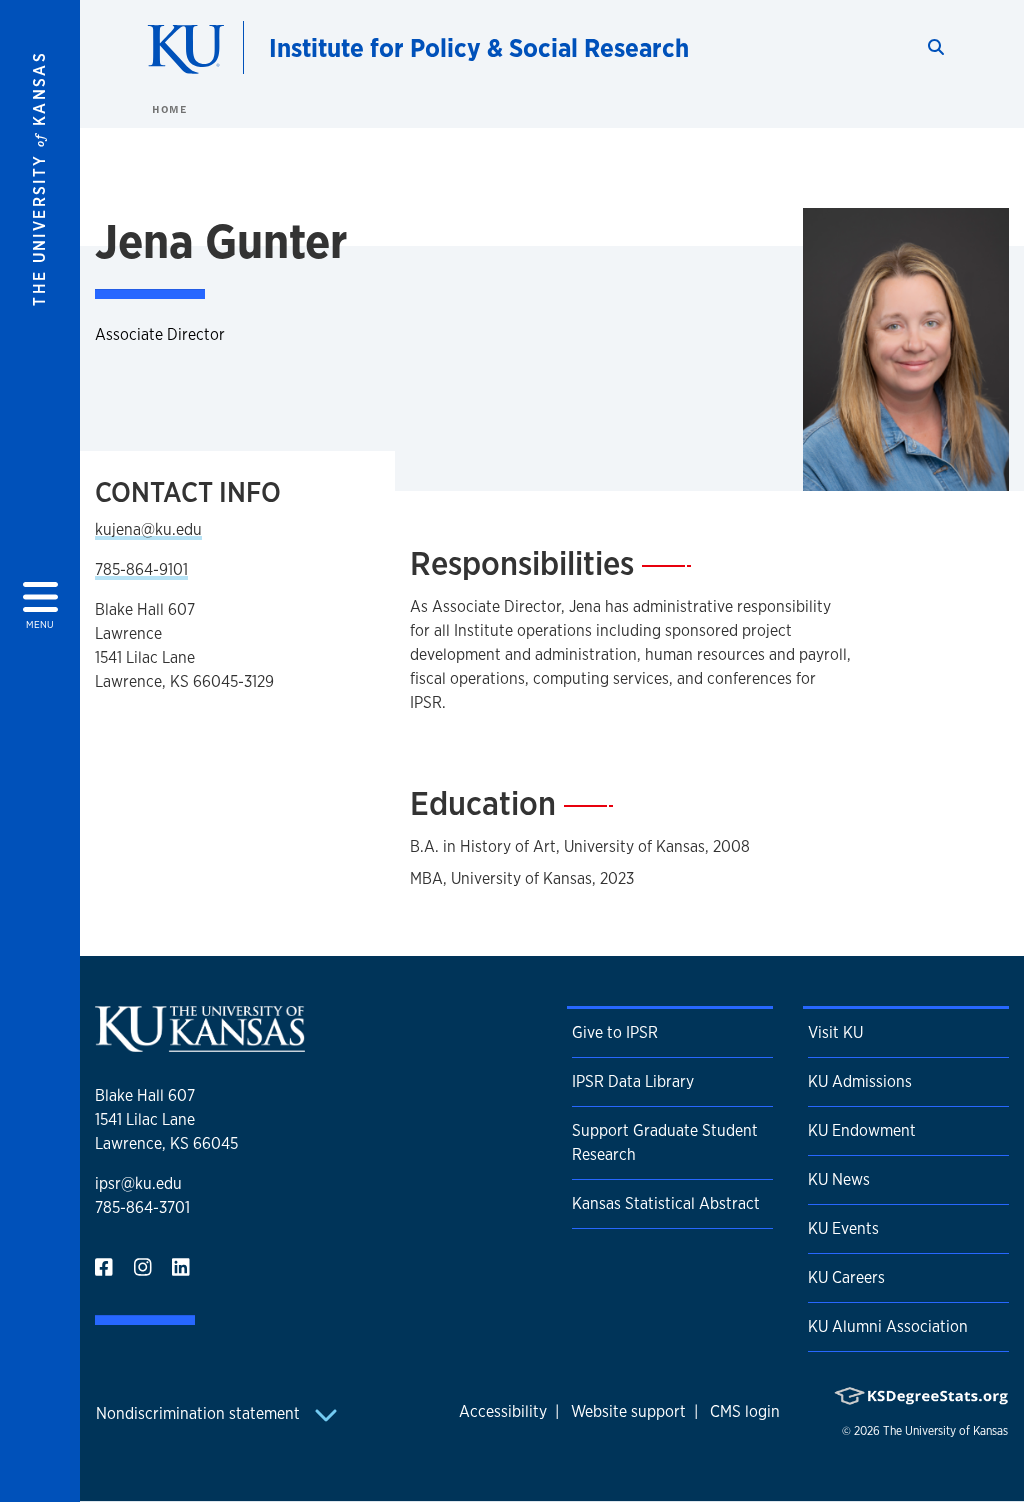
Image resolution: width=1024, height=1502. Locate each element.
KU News (839, 1179)
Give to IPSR (615, 1032)
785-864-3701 (142, 1207)
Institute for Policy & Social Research (479, 47)
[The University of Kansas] (200, 1043)
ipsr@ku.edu (138, 1183)
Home (169, 109)
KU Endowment (862, 1130)
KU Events (843, 1228)
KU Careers (846, 1277)
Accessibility (503, 1411)
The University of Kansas (945, 1431)
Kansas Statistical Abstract (666, 1203)
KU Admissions (860, 1081)
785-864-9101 (141, 569)
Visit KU (835, 1032)
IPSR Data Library (633, 1081)
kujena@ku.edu (148, 529)
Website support (628, 1411)
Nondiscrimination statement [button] (200, 1413)
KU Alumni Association (888, 1326)
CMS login (745, 1411)
